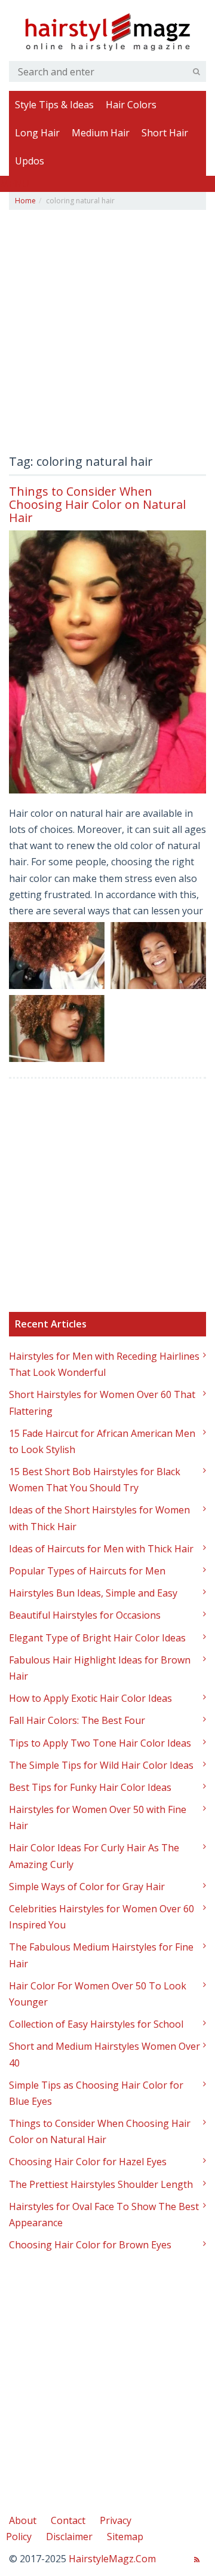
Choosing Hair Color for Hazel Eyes (88, 2162)
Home (25, 201)
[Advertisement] (107, 335)
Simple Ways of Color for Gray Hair (87, 1887)
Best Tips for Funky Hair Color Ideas (90, 1787)
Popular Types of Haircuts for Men (87, 1571)
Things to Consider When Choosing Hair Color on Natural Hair (97, 504)
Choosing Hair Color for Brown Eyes (90, 2245)
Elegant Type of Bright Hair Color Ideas (97, 1638)
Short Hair (165, 133)
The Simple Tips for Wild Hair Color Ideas (101, 1765)
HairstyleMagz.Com (112, 2559)
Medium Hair (101, 133)
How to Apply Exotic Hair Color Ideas (90, 1698)
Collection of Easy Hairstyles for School (96, 2024)
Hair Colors (131, 105)
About (23, 2520)
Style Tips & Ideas (54, 105)
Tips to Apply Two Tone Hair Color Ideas (100, 1743)
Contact (68, 2520)
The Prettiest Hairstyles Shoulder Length (101, 2184)
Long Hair (37, 133)
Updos (30, 161)
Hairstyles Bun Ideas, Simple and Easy (93, 1593)
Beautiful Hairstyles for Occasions (85, 1615)
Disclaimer (69, 2537)
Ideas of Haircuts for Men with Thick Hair (101, 1549)
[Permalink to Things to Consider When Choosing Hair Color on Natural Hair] (107, 662)
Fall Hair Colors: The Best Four (77, 1720)
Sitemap (125, 2537)
